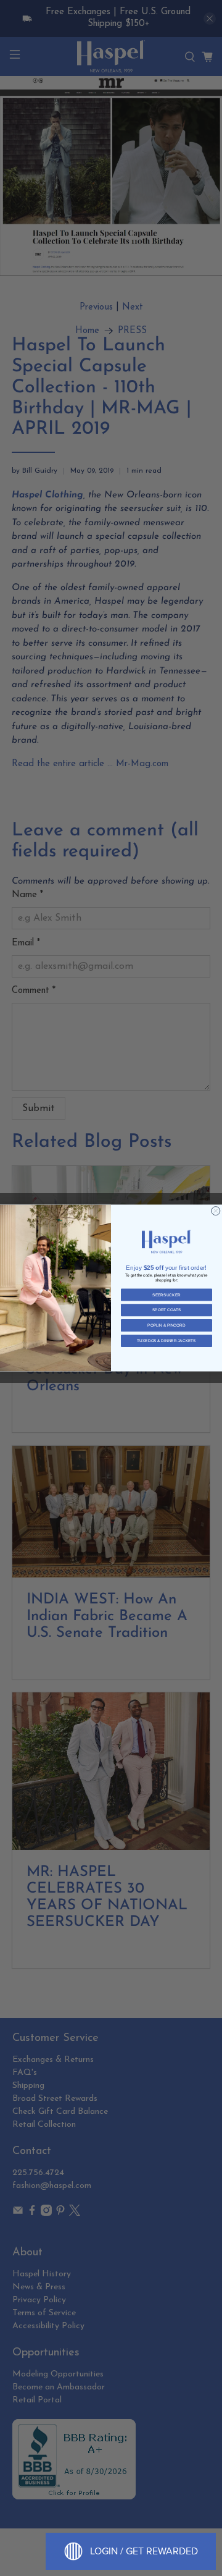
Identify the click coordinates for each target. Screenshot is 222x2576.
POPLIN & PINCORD (166, 1326)
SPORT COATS (166, 1310)
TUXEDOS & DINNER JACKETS (166, 1341)
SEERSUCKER (166, 1295)
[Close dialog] (216, 1211)
